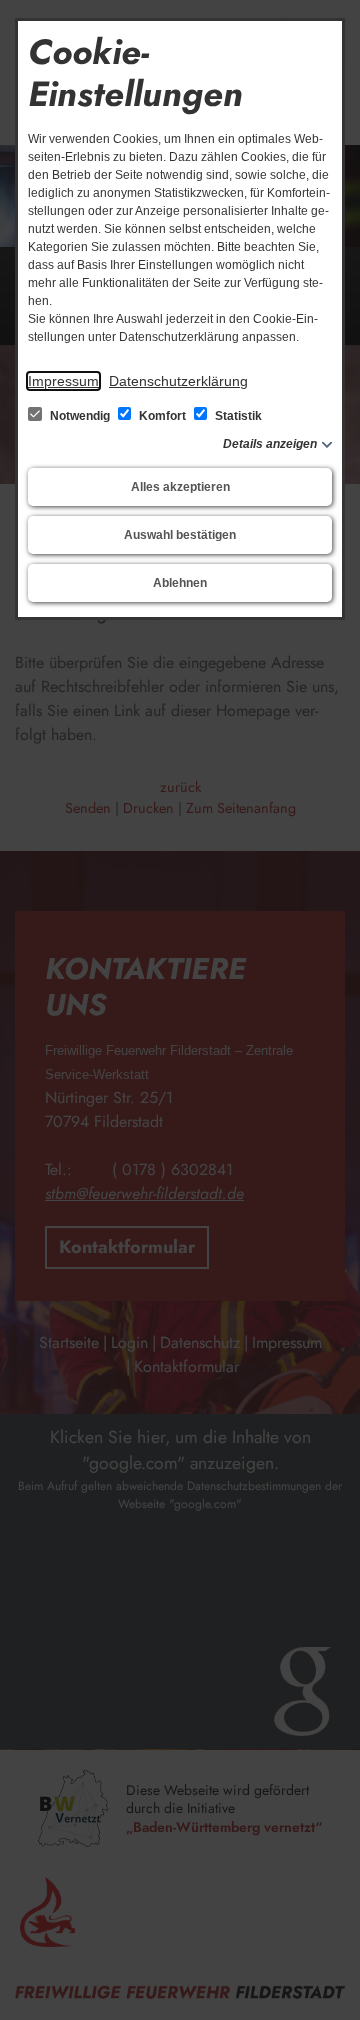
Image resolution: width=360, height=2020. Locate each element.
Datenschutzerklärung (178, 381)
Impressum (63, 381)
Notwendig (80, 416)
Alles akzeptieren (180, 487)
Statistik (237, 416)
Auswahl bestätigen (180, 535)
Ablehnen (180, 583)
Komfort (162, 416)
